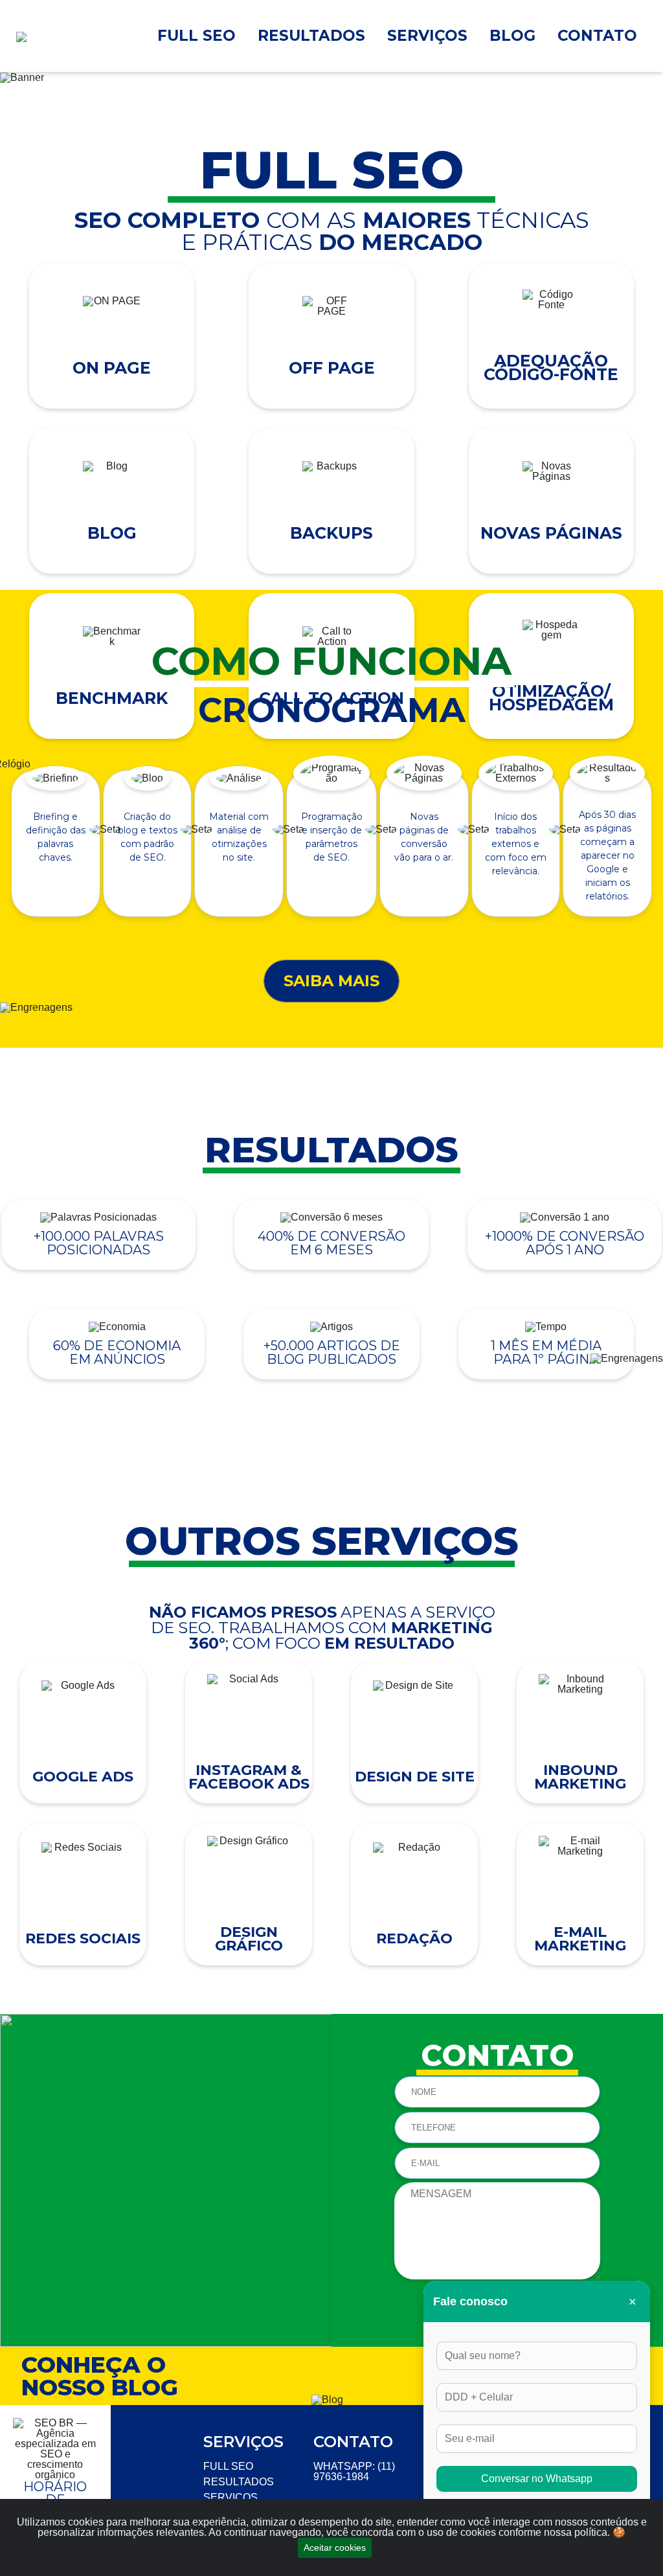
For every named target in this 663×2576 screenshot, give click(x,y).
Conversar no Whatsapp (537, 2479)
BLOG (512, 36)
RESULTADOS (311, 36)
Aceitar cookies (335, 2548)
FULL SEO (197, 36)
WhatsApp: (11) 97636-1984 (354, 2471)
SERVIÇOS (427, 36)
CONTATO (597, 36)
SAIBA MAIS (331, 981)
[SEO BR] (61, 32)
